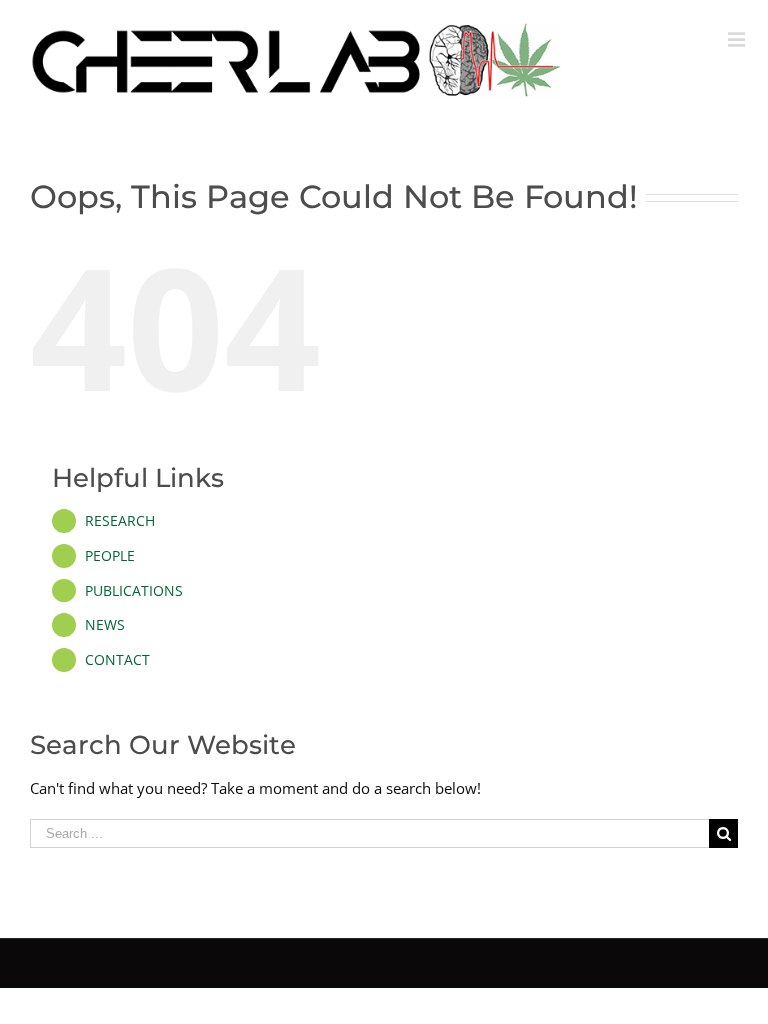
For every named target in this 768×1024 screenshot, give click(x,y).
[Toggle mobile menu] (738, 40)
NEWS (105, 624)
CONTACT (117, 659)
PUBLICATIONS (134, 590)
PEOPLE (110, 555)
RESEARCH (120, 520)
